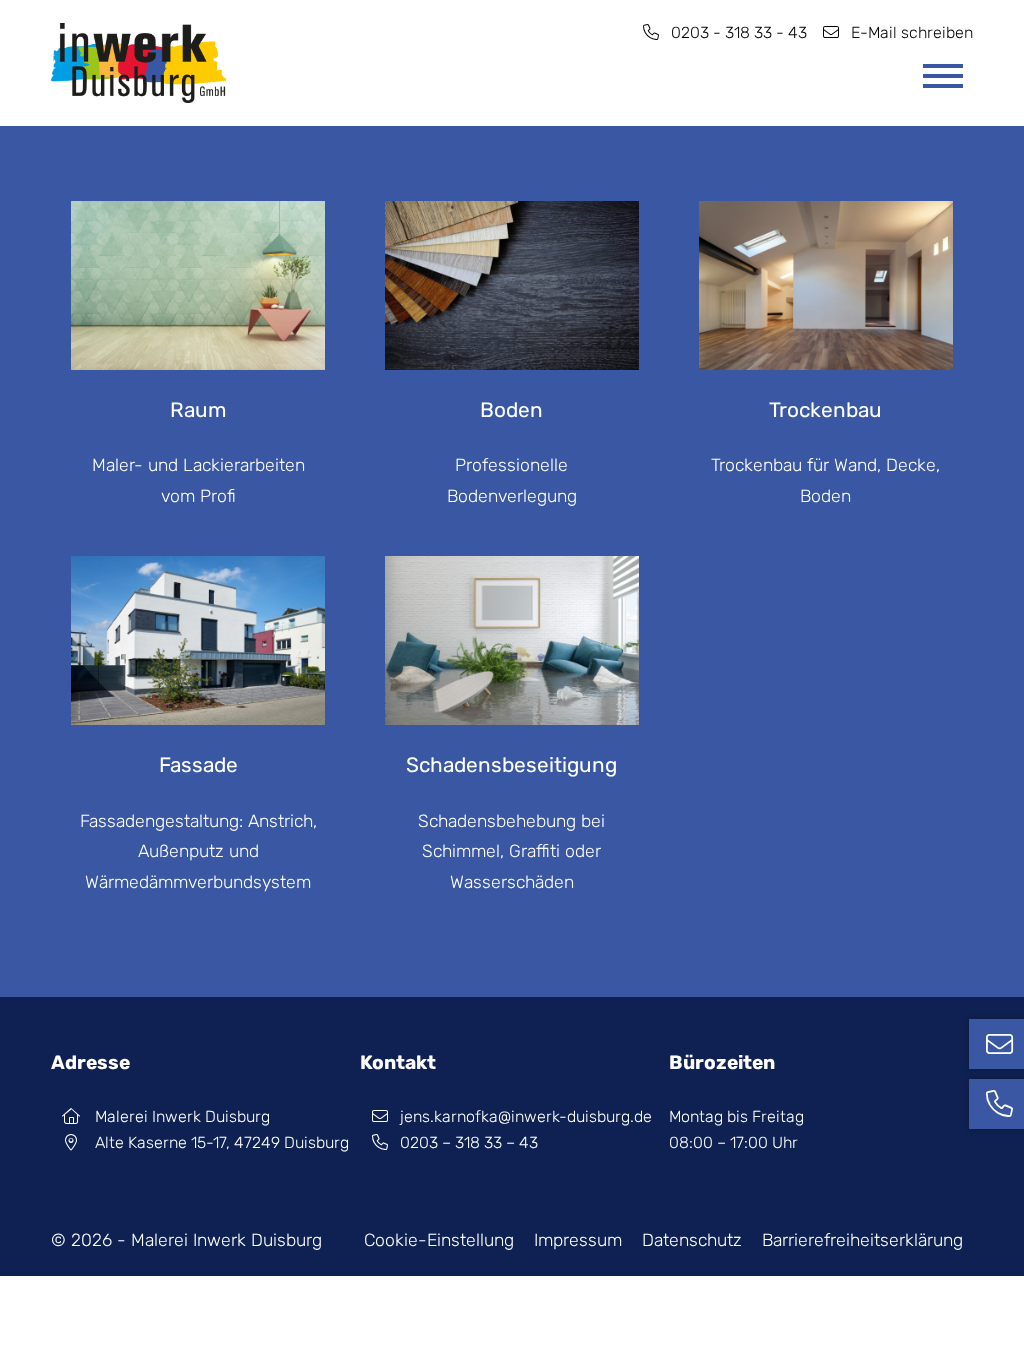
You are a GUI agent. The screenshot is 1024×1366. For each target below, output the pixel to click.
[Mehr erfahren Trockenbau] (826, 216)
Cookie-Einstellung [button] (439, 1240)
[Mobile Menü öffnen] (943, 76)
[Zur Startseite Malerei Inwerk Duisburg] (138, 63)
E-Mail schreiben (912, 32)
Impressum (578, 1240)
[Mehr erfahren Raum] (198, 216)
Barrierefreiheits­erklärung (862, 1240)
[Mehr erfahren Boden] (512, 216)
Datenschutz (692, 1240)
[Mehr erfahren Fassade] (198, 571)
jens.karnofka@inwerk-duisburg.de (526, 1116)
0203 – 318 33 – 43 (469, 1142)
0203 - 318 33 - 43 (739, 32)
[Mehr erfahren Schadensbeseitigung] (512, 571)
